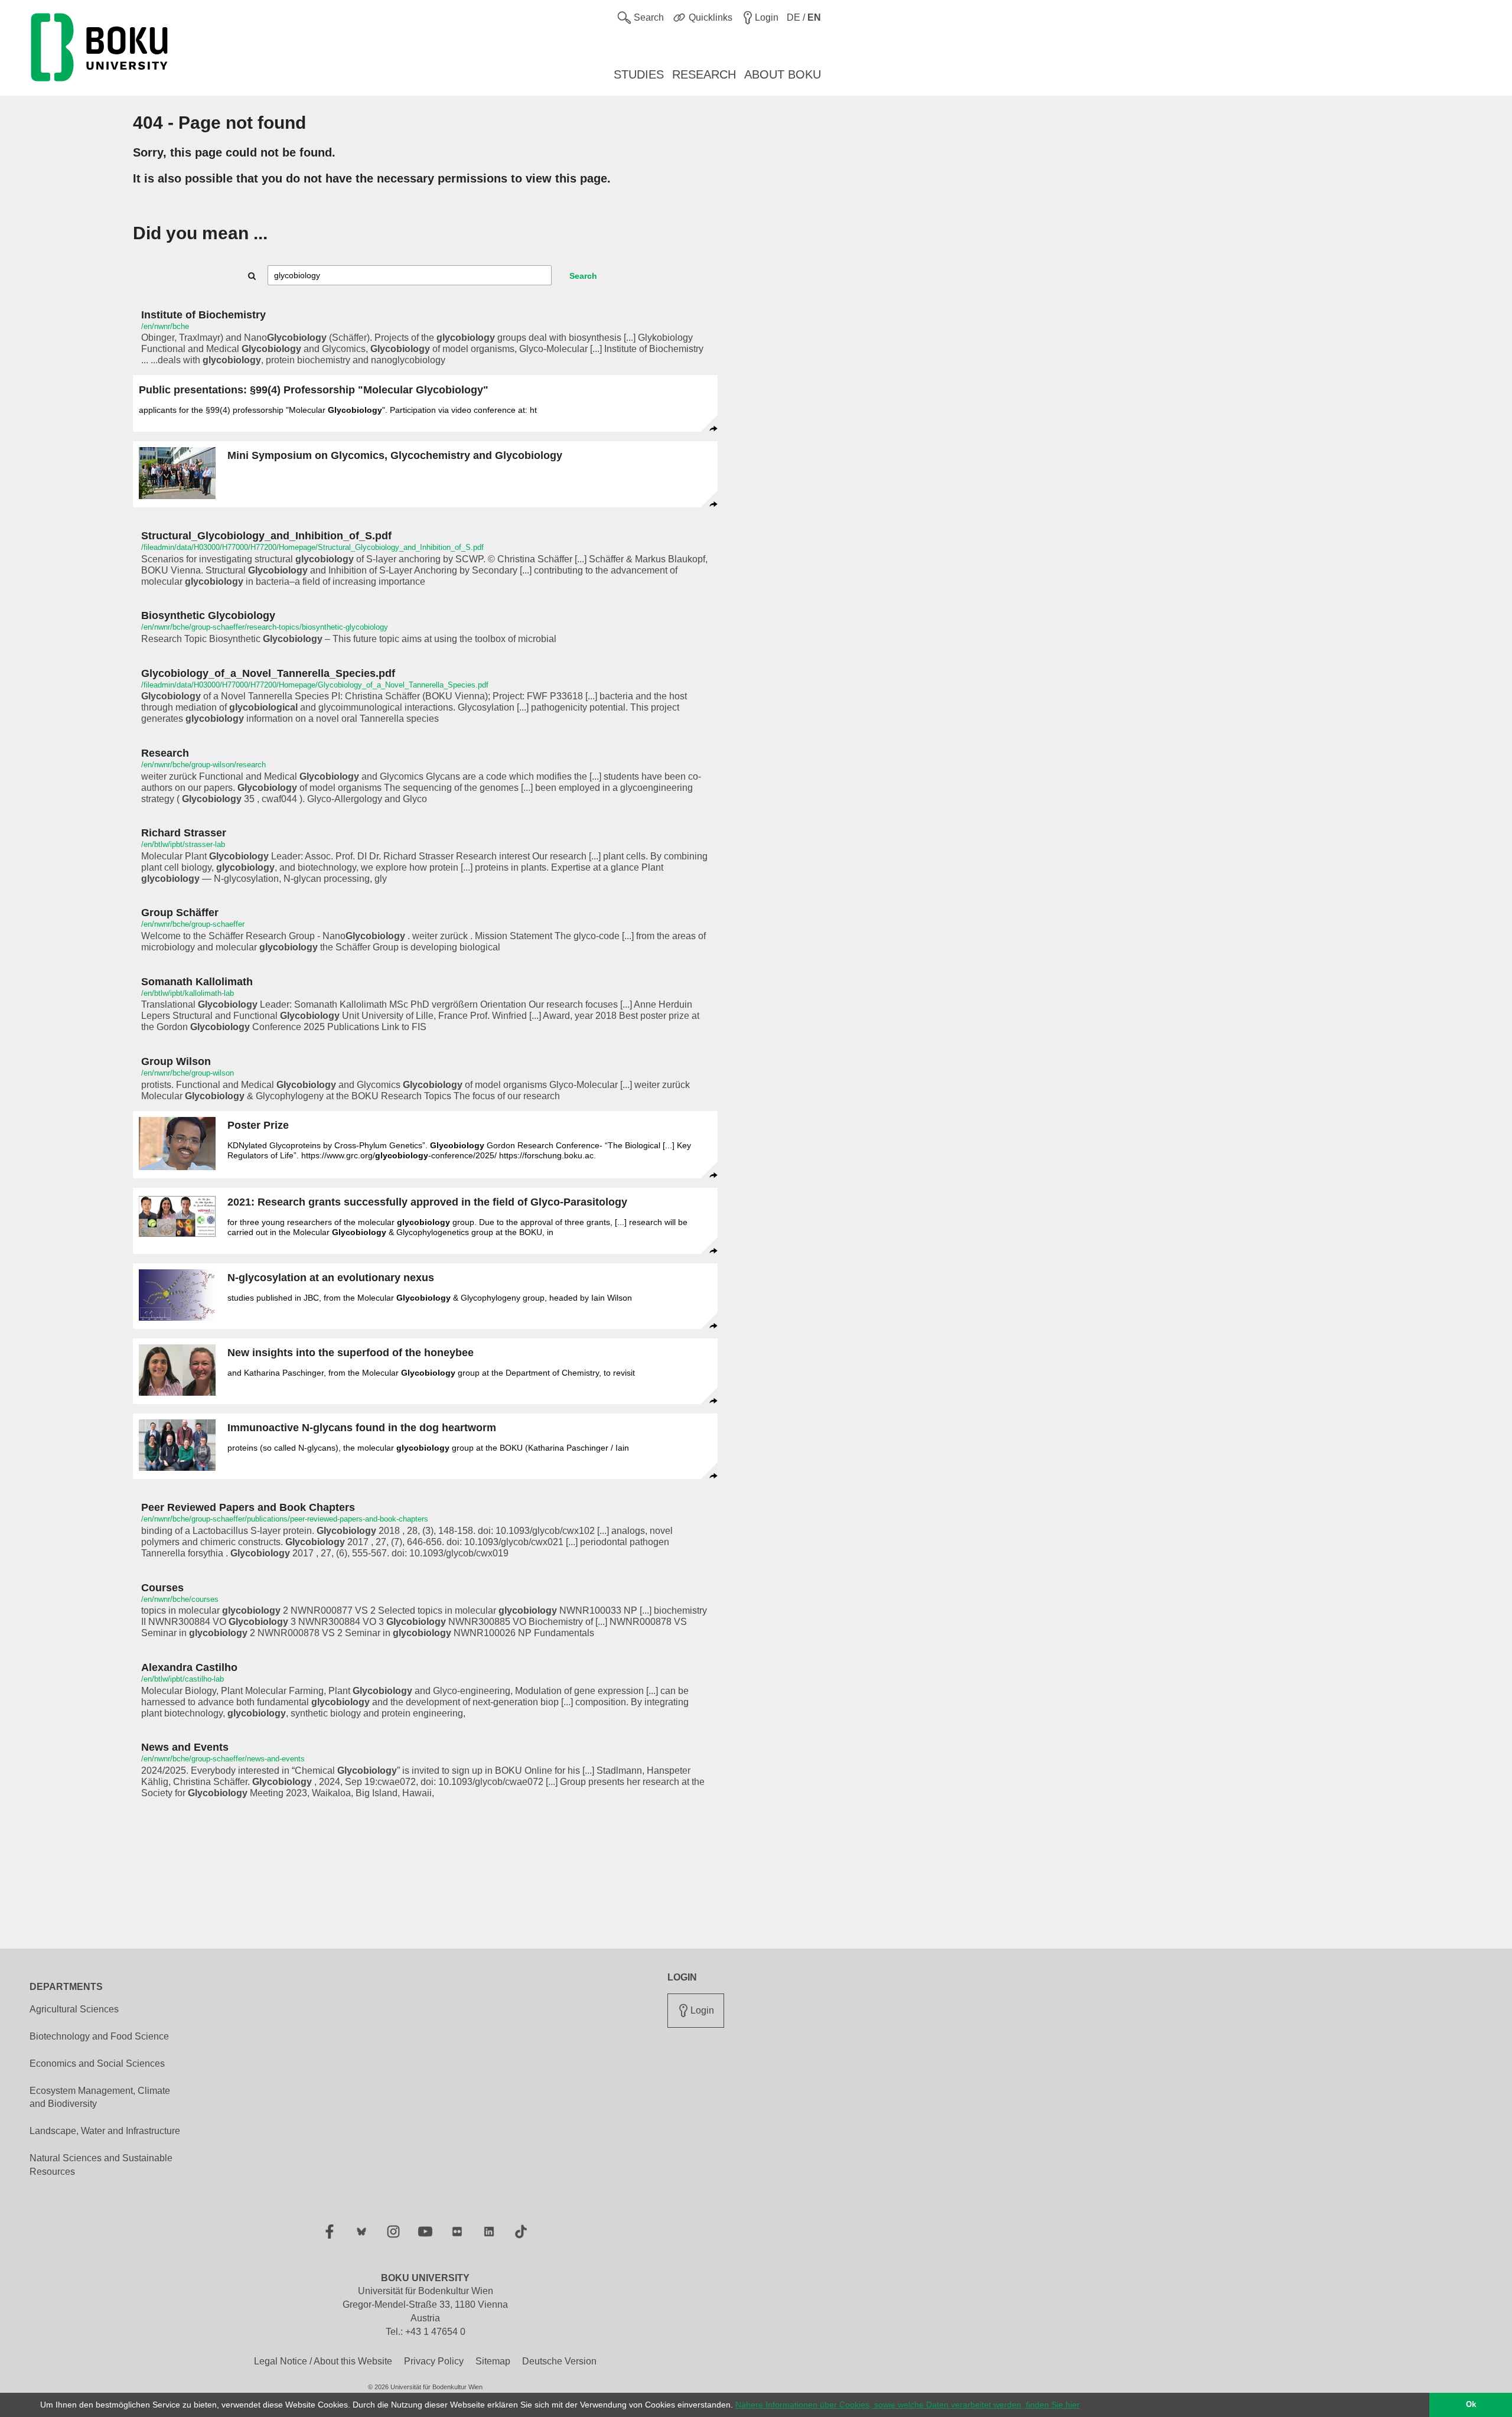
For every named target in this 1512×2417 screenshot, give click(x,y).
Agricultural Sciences (74, 2009)
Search (583, 276)
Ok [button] (1471, 2405)
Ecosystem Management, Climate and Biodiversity (100, 2097)
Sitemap (493, 2361)
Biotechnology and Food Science (99, 2036)
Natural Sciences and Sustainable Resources (101, 2165)
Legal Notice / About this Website (323, 2361)
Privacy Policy (434, 2361)
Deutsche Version (559, 2361)
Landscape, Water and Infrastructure (105, 2131)
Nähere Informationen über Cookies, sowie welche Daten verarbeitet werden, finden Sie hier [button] (907, 2405)
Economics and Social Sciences (97, 2063)
